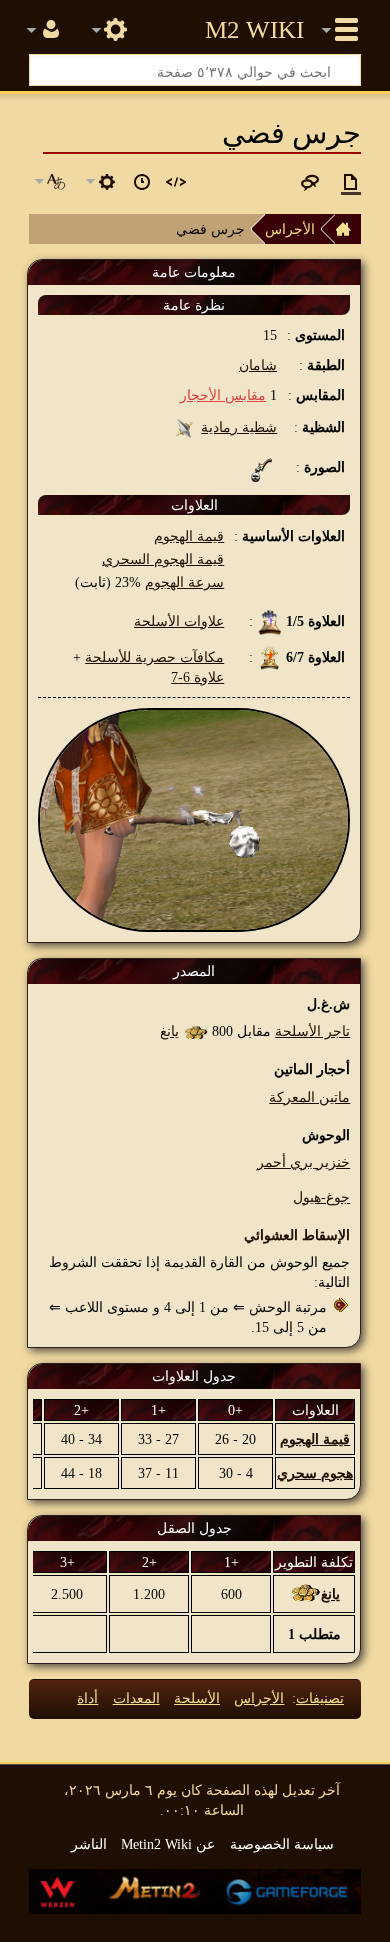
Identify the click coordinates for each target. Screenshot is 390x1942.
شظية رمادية (239, 427)
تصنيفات (320, 1698)
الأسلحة (197, 1698)
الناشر (89, 1844)
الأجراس (290, 229)
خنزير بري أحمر (303, 1162)
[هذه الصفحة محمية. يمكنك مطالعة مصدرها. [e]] (176, 182)
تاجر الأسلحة (312, 1031)
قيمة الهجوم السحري (163, 559)
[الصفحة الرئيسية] (348, 229)
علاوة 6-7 (197, 677)
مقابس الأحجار (223, 395)
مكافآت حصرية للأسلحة (154, 657)
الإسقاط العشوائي (297, 1235)
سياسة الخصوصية (282, 1844)
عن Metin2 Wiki (168, 1844)
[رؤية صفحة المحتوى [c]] (351, 182)
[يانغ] (195, 1031)
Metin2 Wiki (254, 30)
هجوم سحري (315, 1473)
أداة (87, 1698)
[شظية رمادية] (184, 427)
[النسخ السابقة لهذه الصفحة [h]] (142, 182)
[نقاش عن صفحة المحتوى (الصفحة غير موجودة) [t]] (310, 182)
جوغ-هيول (321, 1197)
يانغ (169, 1031)
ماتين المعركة (309, 1097)
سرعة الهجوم (184, 582)
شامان (258, 365)
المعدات (136, 1698)
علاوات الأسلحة (179, 621)
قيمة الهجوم (189, 536)
